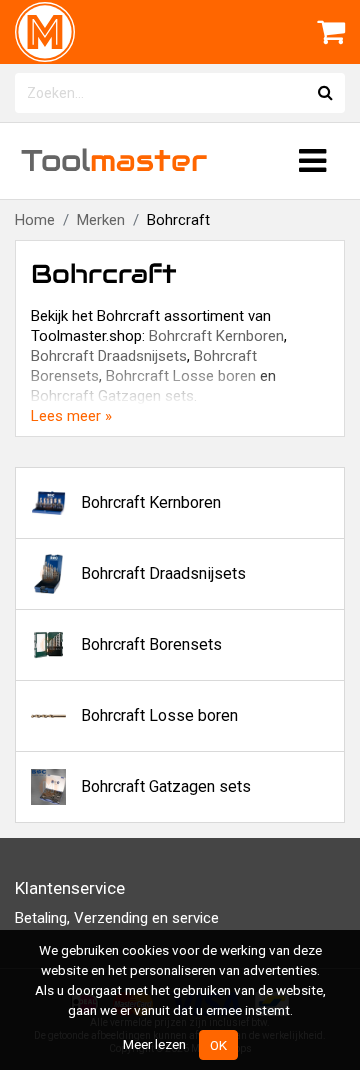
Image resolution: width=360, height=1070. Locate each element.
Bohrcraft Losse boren (181, 376)
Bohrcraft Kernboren (216, 336)
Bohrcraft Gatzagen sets (112, 396)
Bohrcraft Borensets (151, 644)
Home (35, 220)
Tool (114, 160)
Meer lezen (154, 1044)
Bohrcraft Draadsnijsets (109, 356)
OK (218, 1045)
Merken (101, 220)
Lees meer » (71, 416)
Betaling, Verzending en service (117, 918)
